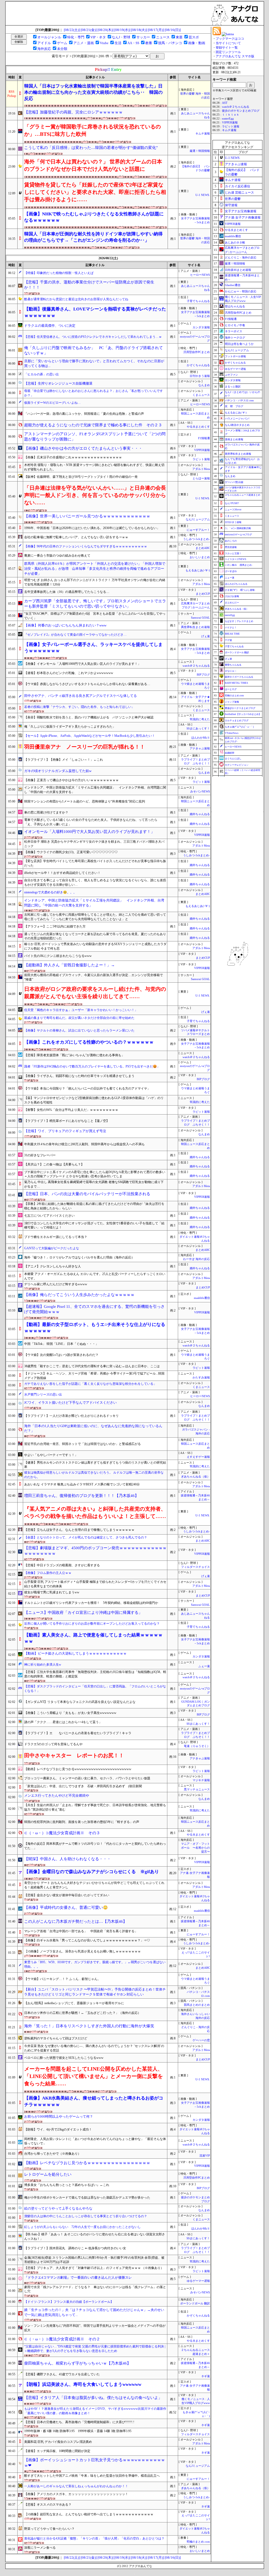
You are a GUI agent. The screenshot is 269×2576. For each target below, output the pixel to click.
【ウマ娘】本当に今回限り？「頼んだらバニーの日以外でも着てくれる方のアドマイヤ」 (87, 1089)
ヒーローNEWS (200, 275)
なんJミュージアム (198, 519)
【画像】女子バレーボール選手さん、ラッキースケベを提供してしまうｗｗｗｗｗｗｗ (93, 648)
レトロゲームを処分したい (48, 2174)
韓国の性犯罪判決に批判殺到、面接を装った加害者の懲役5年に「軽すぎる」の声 (82, 1822)
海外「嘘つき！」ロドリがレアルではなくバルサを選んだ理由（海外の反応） (79, 1257)
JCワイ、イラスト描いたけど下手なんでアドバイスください (70, 1403)
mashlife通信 (202, 1298)
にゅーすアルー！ (198, 530)
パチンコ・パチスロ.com (239, 400)
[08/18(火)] (139, 30)
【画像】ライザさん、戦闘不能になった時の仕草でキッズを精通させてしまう (79, 1076)
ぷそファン (231, 375)
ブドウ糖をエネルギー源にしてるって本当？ (56, 1237)
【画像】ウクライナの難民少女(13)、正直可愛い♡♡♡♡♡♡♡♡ (71, 852)
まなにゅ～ (231, 671)
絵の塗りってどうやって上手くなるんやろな (58, 2208)
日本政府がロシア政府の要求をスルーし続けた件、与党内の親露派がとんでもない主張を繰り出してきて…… (95, 993)
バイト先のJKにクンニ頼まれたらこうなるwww (58, 956)
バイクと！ (231, 628)
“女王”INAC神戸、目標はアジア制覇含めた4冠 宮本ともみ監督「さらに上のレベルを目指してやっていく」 (95, 616)
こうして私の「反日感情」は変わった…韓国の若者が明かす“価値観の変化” (91, 148)
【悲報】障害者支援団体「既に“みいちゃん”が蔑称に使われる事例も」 (74, 1055)
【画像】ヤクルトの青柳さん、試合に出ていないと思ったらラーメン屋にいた (79, 1030)
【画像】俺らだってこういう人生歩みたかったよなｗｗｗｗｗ (79, 1295)
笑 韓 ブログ (234, 406)
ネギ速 (206, 2376)
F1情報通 (204, 438)
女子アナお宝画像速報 (241, 211)
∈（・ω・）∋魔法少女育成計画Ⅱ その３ (62, 1833)
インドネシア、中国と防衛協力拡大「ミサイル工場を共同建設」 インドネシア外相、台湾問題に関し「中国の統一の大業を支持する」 (95, 790)
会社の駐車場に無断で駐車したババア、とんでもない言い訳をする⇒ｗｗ (76, 537)
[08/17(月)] (156, 30)
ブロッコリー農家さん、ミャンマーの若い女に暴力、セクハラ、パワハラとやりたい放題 (87, 1778)
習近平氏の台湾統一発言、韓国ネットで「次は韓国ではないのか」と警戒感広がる (82, 1444)
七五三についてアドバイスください (49, 1216)
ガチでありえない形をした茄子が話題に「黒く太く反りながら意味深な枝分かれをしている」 (90, 1384)
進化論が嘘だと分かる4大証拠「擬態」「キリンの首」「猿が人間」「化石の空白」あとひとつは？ (94, 2538)
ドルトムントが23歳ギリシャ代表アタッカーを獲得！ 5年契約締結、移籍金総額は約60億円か (91, 1603)
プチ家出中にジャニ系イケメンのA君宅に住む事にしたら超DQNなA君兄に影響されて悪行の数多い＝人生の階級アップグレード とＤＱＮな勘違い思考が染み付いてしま (95, 1174)
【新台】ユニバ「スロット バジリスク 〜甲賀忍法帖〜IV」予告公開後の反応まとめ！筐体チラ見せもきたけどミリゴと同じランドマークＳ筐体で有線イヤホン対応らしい (95, 1992)
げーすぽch (231, 571)
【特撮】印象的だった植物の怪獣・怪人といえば (59, 273)
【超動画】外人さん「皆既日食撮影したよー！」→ (69, 965)
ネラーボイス (234, 331)
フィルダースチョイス (195, 1567)
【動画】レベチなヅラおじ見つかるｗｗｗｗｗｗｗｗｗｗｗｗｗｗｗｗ (87, 2163)
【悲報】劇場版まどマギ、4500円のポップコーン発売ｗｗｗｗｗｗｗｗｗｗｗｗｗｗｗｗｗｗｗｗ (95, 1551)
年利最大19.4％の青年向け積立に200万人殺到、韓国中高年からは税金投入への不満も (84, 1144)
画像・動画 (197, 43)
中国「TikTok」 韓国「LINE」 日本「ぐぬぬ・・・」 (61, 1344)
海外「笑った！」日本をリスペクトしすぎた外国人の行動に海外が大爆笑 (89, 2026)
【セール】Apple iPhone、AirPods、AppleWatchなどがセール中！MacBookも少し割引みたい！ (90, 736)
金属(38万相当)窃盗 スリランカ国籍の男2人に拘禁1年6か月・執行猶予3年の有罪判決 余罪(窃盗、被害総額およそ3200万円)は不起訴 (94, 2260)
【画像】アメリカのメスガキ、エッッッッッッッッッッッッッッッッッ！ (76, 2494)
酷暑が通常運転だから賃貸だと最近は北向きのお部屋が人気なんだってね (76, 299)
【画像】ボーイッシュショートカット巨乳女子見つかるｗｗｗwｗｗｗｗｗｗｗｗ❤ (95, 2463)
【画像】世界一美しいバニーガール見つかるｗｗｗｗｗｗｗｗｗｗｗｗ (87, 516)
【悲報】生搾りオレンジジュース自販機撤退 (58, 383)
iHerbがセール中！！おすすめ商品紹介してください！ (62, 873)
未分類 (62, 49)
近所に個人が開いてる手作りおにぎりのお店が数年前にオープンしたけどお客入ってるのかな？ (92, 1624)
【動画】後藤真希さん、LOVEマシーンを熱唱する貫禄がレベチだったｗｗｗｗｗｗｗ (95, 312)
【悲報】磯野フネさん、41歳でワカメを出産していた (62, 2374)
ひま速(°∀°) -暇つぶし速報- (240, 590)
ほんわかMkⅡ (201, 738)
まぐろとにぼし (233, 759)
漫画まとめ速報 (234, 439)
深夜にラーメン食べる (40, 2548)
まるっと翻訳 (233, 387)
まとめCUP (203, 594)
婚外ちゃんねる (200, 814)
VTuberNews (232, 733)
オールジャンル (49, 37)
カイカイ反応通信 (237, 186)
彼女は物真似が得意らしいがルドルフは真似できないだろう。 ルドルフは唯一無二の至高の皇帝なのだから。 (94, 1475)
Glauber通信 (233, 285)
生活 (118, 43)
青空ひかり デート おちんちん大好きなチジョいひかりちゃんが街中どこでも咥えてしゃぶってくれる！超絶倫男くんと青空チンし (94, 1885)
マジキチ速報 (201, 1780)
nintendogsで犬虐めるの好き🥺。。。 (50, 892)
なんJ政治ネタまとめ (237, 425)
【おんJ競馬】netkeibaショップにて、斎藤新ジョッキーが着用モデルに (74, 2003)
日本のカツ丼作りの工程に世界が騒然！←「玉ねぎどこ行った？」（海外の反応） (82, 2013)
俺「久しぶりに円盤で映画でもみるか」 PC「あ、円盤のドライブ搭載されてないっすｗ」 (94, 351)
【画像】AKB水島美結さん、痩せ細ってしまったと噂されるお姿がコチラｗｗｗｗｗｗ (94, 2101)
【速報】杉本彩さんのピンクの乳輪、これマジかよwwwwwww (69, 673)
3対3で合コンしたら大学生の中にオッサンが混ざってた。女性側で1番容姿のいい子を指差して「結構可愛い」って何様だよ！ (94, 1225)
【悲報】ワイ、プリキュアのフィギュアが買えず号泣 (65, 1131)
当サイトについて (228, 43)
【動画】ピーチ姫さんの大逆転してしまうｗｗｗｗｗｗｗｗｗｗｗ (75, 1653)
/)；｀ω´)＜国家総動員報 (238, 528)
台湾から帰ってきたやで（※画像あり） (53, 2154)
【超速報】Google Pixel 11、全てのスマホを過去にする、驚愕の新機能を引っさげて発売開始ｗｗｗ (94, 1309)
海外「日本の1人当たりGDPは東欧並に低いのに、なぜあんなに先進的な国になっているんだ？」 (93, 1428)
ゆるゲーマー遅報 (198, 2281)
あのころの (231, 541)
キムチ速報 (203, 134)
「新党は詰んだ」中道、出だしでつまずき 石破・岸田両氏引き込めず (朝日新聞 (83, 1786)
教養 (149, 43)
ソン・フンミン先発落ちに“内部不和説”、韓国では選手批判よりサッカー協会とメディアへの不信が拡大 (95, 2328)
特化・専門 (76, 37)
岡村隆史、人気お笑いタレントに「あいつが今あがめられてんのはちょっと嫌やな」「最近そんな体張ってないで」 (95, 2141)
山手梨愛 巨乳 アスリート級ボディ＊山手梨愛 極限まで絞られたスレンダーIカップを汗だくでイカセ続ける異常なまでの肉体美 (95, 1584)
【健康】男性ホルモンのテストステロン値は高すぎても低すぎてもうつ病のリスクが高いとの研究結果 (95, 1465)
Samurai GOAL (200, 618)
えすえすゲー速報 (198, 1457)
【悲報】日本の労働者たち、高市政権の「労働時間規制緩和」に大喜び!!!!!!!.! (79, 2422)
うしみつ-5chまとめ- (196, 539)
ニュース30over (233, 510)
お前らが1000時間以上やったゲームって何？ (59, 2116)
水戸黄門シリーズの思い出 (43, 1395)
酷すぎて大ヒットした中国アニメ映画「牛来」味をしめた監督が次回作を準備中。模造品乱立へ (92, 2476)
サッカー (143, 37)
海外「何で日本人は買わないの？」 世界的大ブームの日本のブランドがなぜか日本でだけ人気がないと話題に (93, 165)
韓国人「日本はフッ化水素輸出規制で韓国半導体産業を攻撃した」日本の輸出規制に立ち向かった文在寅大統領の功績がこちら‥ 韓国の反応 (93, 92)
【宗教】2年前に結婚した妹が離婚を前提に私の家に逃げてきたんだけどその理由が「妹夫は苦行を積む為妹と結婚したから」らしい (94, 1206)
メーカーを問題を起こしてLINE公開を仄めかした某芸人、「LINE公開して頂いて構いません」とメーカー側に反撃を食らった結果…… (94, 2076)
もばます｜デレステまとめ (239, 621)
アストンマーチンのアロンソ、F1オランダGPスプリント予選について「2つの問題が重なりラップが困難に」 (95, 437)
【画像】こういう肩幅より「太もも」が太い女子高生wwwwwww (70, 1713)
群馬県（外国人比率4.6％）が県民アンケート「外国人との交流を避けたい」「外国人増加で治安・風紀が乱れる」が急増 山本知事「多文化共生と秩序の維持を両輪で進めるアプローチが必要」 (95, 568)
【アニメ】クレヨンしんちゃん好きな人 (53, 1266)
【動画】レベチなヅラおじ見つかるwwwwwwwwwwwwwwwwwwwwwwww (78, 1769)
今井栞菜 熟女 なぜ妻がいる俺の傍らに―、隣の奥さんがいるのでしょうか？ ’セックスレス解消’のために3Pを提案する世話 (94, 2048)
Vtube (104, 43)
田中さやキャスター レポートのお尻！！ (74, 1755)
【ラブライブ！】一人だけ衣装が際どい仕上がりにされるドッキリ (71, 1416)
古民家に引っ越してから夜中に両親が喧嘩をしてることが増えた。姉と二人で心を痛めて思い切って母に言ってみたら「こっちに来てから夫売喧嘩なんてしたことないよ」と (95, 917)
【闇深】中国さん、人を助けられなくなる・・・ (68, 1859)
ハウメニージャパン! (237, 419)
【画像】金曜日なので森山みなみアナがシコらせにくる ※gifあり (92, 1872)
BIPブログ (203, 675)
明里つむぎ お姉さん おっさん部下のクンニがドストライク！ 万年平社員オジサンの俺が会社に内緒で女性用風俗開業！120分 (95, 582)
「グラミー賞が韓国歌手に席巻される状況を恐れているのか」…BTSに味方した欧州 (92, 130)
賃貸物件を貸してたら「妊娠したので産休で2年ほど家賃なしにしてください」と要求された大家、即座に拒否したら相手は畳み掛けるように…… (95, 192)
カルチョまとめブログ (237, 721)
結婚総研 (230, 753)
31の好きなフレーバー (40, 1155)
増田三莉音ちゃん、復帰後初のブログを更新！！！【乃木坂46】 (81, 1496)
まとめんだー (232, 603)
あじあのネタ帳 (235, 242)
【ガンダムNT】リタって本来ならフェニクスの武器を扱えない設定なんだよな (80, 1702)
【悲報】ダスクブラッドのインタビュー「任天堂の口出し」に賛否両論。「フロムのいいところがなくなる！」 (95, 1689)
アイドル (44, 43)
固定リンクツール (228, 52)
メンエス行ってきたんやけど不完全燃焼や (57, 1795)
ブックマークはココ (230, 39)
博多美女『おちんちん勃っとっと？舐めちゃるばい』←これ (67, 2185)
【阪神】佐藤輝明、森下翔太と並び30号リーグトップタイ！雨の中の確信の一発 (81, 477)
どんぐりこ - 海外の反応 (241, 257)
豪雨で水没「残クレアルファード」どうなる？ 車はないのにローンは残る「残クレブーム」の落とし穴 (95, 2289)
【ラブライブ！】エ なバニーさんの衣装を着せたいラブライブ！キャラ (78, 1733)
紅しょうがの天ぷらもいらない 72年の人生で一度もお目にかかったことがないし (82, 2227)
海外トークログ (235, 338)
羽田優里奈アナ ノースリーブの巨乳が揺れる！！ (85, 747)
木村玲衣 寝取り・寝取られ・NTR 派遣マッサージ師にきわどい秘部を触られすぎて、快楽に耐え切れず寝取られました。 (94, 467)
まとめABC (203, 548)
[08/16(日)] (173, 30)
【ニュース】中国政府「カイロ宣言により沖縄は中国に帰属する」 (83, 1613)
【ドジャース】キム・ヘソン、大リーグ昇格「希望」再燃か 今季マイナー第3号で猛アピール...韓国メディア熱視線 (94, 1376)
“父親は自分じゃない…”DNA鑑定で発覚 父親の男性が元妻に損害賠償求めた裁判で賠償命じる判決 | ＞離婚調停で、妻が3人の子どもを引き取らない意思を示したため (95, 2349)
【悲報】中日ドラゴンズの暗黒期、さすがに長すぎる (62, 1565)
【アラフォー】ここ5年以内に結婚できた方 (55, 926)
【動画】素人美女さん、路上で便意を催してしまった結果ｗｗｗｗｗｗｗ (93, 1638)
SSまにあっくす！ (198, 729)
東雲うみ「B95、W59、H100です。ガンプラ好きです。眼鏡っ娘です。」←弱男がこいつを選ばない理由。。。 (95, 1964)
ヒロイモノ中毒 (235, 325)
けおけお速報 (232, 596)
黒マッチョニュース (197, 1789)
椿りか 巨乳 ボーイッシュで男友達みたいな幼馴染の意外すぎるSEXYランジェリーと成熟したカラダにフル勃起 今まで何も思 (95, 946)
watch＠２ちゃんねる (196, 666)
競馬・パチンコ (170, 43)
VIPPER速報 (202, 450)
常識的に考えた (200, 719)
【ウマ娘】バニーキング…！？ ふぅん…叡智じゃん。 (62, 1979)
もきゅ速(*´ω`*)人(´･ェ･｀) (239, 727)
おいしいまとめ (200, 557)
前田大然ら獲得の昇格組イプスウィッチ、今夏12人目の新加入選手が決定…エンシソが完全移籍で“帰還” (94, 977)
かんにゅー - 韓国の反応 (241, 291)
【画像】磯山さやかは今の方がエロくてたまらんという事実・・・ (83, 448)
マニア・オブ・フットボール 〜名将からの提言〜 (195, 1848)
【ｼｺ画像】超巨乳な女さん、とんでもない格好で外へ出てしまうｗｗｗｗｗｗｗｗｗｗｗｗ (89, 2514)
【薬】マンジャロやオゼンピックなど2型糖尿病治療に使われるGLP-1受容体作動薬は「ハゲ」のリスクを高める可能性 (94, 1100)
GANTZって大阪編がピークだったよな (52, 1248)
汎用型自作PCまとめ (197, 352)
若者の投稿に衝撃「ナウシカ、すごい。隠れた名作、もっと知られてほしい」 (79, 707)
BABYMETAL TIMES (236, 683)
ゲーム (62, 43)
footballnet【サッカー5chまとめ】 (243, 714)
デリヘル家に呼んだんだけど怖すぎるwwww (56, 1284)
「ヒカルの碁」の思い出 (42, 374)
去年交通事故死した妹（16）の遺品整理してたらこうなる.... (67, 592)
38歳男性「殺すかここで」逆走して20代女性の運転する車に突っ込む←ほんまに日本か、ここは (92, 1366)
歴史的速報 (231, 547)
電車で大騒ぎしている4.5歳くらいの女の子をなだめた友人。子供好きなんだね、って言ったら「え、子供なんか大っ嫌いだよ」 (91, 822)
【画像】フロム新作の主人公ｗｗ (48, 1573)
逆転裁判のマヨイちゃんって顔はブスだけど (56, 2038)
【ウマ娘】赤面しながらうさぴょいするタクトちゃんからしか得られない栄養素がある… (87, 684)
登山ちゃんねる (235, 306)
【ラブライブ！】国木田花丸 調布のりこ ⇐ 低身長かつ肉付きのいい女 (75, 2248)
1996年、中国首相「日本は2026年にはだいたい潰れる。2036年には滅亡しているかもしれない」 (92, 528)
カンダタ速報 (201, 327)
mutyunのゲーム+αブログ (238, 535)
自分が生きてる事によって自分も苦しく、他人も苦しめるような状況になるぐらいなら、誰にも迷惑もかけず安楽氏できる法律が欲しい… (95, 882)
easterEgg (228, 119)
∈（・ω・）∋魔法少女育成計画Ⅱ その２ (62, 2339)
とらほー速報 (201, 478)
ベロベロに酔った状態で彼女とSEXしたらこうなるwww (64, 2058)
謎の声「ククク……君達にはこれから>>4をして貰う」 (63, 1722)
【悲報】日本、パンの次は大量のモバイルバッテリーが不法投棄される (87, 1194)
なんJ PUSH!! (232, 503)
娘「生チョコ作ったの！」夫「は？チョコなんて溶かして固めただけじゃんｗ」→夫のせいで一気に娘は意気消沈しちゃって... (94, 2312)
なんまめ (204, 385)
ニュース (163, 37)
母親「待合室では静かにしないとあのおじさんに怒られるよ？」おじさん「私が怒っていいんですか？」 (94, 393)
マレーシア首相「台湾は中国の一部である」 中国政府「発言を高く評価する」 (81, 1931)
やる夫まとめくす (198, 427)
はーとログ (231, 689)
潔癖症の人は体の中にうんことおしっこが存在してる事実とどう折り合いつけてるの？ (86, 2216)
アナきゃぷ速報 (200, 748)
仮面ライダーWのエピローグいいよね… (52, 403)
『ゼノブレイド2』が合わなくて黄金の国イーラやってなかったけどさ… (75, 635)
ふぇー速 (204, 1666)
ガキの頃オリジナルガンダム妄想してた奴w (58, 771)
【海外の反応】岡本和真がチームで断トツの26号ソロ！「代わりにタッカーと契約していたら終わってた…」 (95, 1846)
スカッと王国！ (233, 553)
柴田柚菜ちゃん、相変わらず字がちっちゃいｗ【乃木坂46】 (77, 2363)
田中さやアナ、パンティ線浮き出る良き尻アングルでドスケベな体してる (81, 696)
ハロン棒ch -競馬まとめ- (239, 565)
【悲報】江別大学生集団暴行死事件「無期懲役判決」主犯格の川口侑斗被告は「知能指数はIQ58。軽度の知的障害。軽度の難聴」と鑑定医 (95, 1674)
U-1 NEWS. (203, 195)
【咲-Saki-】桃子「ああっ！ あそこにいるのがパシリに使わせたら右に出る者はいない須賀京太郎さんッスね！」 (95, 2236)
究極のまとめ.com (198, 2542)
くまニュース (201, 395)
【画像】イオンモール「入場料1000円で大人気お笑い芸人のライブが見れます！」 (82, 664)
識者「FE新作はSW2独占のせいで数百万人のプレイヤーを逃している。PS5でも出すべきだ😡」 (92, 1066)
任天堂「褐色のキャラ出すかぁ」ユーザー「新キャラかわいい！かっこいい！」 (81, 1010)
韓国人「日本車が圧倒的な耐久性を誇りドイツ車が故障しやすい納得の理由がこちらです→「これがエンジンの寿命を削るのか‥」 (93, 237)
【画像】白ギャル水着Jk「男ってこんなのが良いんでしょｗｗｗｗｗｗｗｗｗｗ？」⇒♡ (87, 1940)
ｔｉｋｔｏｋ (231, 115)
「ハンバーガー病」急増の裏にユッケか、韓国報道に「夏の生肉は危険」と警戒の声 (84, 414)
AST (225, 103)
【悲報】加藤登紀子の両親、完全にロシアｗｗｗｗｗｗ (73, 112)
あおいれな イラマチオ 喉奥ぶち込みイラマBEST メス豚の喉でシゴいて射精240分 (82, 1484)
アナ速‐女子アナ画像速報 (243, 217)
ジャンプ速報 (232, 702)
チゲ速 (228, 640)
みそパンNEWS (200, 792)
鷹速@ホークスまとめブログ (240, 708)
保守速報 (231, 205)
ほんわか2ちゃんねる (236, 584)
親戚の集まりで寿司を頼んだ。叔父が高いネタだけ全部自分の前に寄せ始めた (79, 1018)
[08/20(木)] (105, 30)
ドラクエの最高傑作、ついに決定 (50, 326)
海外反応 (44, 49)
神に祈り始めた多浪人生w (43, 1665)
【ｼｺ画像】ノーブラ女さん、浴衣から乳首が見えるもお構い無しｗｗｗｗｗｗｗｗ (82, 1951)
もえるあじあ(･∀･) (198, 570)
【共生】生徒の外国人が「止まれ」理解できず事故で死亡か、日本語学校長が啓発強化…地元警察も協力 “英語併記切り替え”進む (95, 1807)
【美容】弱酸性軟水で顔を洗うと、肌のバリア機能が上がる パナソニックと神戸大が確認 (89, 717)
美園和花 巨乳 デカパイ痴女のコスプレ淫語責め (58, 2442)
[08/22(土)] (72, 30)
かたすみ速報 (201, 1378)
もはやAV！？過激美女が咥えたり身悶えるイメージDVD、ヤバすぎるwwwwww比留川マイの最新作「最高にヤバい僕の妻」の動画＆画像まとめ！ (95, 2411)
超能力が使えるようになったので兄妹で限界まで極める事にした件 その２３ (93, 425)
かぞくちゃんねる (198, 365)
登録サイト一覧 (227, 48)
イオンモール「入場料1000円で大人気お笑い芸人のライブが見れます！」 (89, 832)
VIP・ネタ (98, 37)
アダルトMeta (201, 469)
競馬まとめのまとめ (197, 2005)
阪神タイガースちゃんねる (239, 677)
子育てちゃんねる (198, 301)
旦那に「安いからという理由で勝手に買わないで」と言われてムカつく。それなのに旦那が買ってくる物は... (94, 364)
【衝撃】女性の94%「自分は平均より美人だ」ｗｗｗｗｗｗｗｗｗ (71, 1110)
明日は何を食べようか (239, 344)
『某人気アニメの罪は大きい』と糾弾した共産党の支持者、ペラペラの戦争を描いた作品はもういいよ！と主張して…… (95, 1512)
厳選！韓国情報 (200, 151)
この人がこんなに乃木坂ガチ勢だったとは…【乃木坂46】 (76, 1921)
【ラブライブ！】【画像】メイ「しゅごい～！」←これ (64, 760)
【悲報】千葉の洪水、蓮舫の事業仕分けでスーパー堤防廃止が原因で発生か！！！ (89, 285)
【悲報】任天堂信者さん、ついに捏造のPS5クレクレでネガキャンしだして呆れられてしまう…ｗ (93, 337)
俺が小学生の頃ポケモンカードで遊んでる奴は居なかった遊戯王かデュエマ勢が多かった (87, 2197)
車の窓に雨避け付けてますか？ (46, 812)
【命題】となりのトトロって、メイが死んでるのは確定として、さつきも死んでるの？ (86, 1537)
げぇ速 (206, 636)
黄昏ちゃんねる (233, 665)
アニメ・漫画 (84, 43)
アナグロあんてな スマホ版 (235, 56)
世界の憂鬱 (233, 199)
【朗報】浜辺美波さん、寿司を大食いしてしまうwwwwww (83, 2384)
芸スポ (194, 37)
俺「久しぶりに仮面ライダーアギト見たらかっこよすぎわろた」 (70, 727)
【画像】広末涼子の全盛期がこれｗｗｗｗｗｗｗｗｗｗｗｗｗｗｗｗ (73, 457)
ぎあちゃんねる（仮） (195, 1477)
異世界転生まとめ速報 (195, 627)
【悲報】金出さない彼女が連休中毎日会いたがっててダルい (67, 1895)
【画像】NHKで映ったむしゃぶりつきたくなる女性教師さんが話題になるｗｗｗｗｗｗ (94, 217)
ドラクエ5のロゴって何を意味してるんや (53, 1744)
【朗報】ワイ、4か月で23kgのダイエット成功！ (58, 2129)
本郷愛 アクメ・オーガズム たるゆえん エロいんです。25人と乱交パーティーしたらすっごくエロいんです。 (95, 1276)
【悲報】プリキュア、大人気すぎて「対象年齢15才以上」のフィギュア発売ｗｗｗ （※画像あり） (94, 2268)
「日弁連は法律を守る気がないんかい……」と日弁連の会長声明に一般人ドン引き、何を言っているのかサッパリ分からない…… (95, 495)
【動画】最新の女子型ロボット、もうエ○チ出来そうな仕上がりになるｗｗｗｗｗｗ (95, 1328)
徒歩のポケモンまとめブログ (241, 111)
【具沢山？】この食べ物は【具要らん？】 (54, 1164)
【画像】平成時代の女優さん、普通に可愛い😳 (66, 1908)
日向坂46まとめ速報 (238, 270)
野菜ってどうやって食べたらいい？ (49, 2529)
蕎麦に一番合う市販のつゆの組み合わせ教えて (57, 556)
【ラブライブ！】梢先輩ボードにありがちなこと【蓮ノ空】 (67, 1121)
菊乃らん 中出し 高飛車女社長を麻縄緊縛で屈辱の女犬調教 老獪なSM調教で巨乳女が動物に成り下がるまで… (94, 1184)
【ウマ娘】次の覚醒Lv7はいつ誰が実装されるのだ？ (61, 1355)
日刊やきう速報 (200, 376)
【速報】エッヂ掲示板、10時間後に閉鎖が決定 (57, 2451)
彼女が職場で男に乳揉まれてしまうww (52, 1592)
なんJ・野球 (121, 37)
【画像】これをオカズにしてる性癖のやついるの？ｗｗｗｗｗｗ (89, 1042)
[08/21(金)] (89, 30)
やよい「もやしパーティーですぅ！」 (51, 1455)
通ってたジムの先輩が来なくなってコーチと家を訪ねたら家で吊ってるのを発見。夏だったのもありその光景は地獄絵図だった (95, 936)
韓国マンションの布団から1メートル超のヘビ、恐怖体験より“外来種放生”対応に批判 (85, 801)
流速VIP (205, 2156)
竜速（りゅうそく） (197, 1746)
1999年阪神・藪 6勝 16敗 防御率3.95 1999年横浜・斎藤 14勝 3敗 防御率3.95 (78, 2431)
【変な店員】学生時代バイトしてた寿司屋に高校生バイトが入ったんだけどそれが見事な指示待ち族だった (95, 863)
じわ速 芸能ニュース (239, 193)
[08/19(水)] (122, 30)
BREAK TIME (232, 634)
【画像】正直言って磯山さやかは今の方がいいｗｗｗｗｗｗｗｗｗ (71, 780)
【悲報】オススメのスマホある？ (48, 2505)
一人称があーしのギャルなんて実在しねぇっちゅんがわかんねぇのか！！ (76, 2486)
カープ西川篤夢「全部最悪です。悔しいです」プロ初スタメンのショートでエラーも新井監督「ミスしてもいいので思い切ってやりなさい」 (95, 604)
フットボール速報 (235, 356)
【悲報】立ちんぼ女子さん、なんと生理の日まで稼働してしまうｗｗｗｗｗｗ (79, 1530)
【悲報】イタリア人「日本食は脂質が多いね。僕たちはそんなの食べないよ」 (93, 2398)
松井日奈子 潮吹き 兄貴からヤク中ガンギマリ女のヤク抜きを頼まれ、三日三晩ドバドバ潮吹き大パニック (94, 844)
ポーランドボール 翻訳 (195, 2303)
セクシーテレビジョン (237, 765)
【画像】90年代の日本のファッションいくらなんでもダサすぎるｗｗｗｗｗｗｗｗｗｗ (86, 546)
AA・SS (133, 43)
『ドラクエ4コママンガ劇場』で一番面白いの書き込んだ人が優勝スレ (78, 2277)
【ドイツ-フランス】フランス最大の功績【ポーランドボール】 (69, 2302)
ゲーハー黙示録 (234, 482)
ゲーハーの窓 (201, 2040)
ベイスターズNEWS (236, 559)
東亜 (179, 37)
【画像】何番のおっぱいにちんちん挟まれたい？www (65, 625)
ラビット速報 (201, 459)
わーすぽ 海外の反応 (196, 1259)
